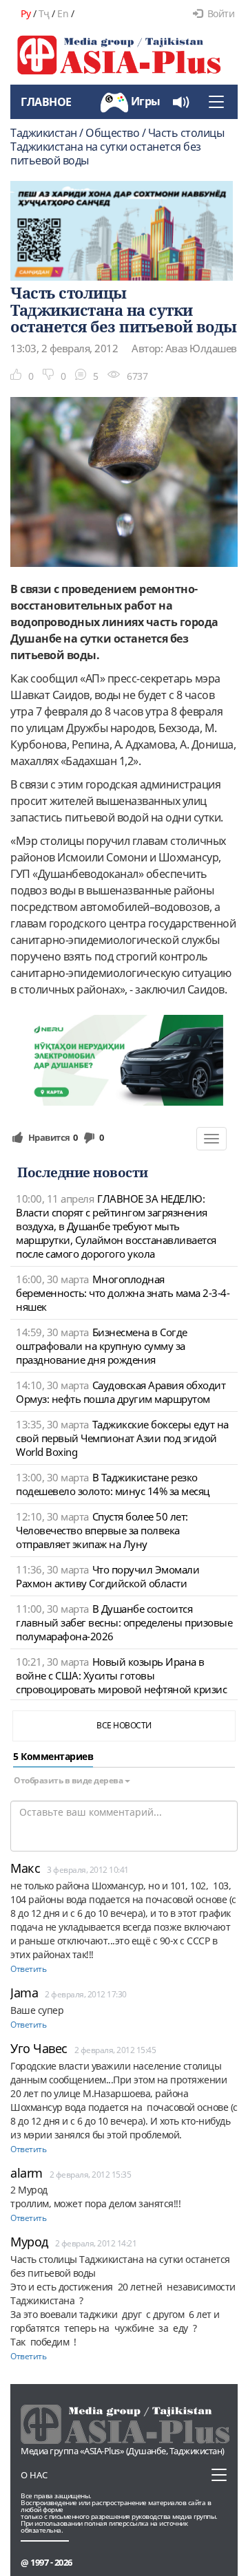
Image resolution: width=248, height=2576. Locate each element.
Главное (46, 102)
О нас (34, 2475)
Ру (25, 13)
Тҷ (44, 13)
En (63, 13)
